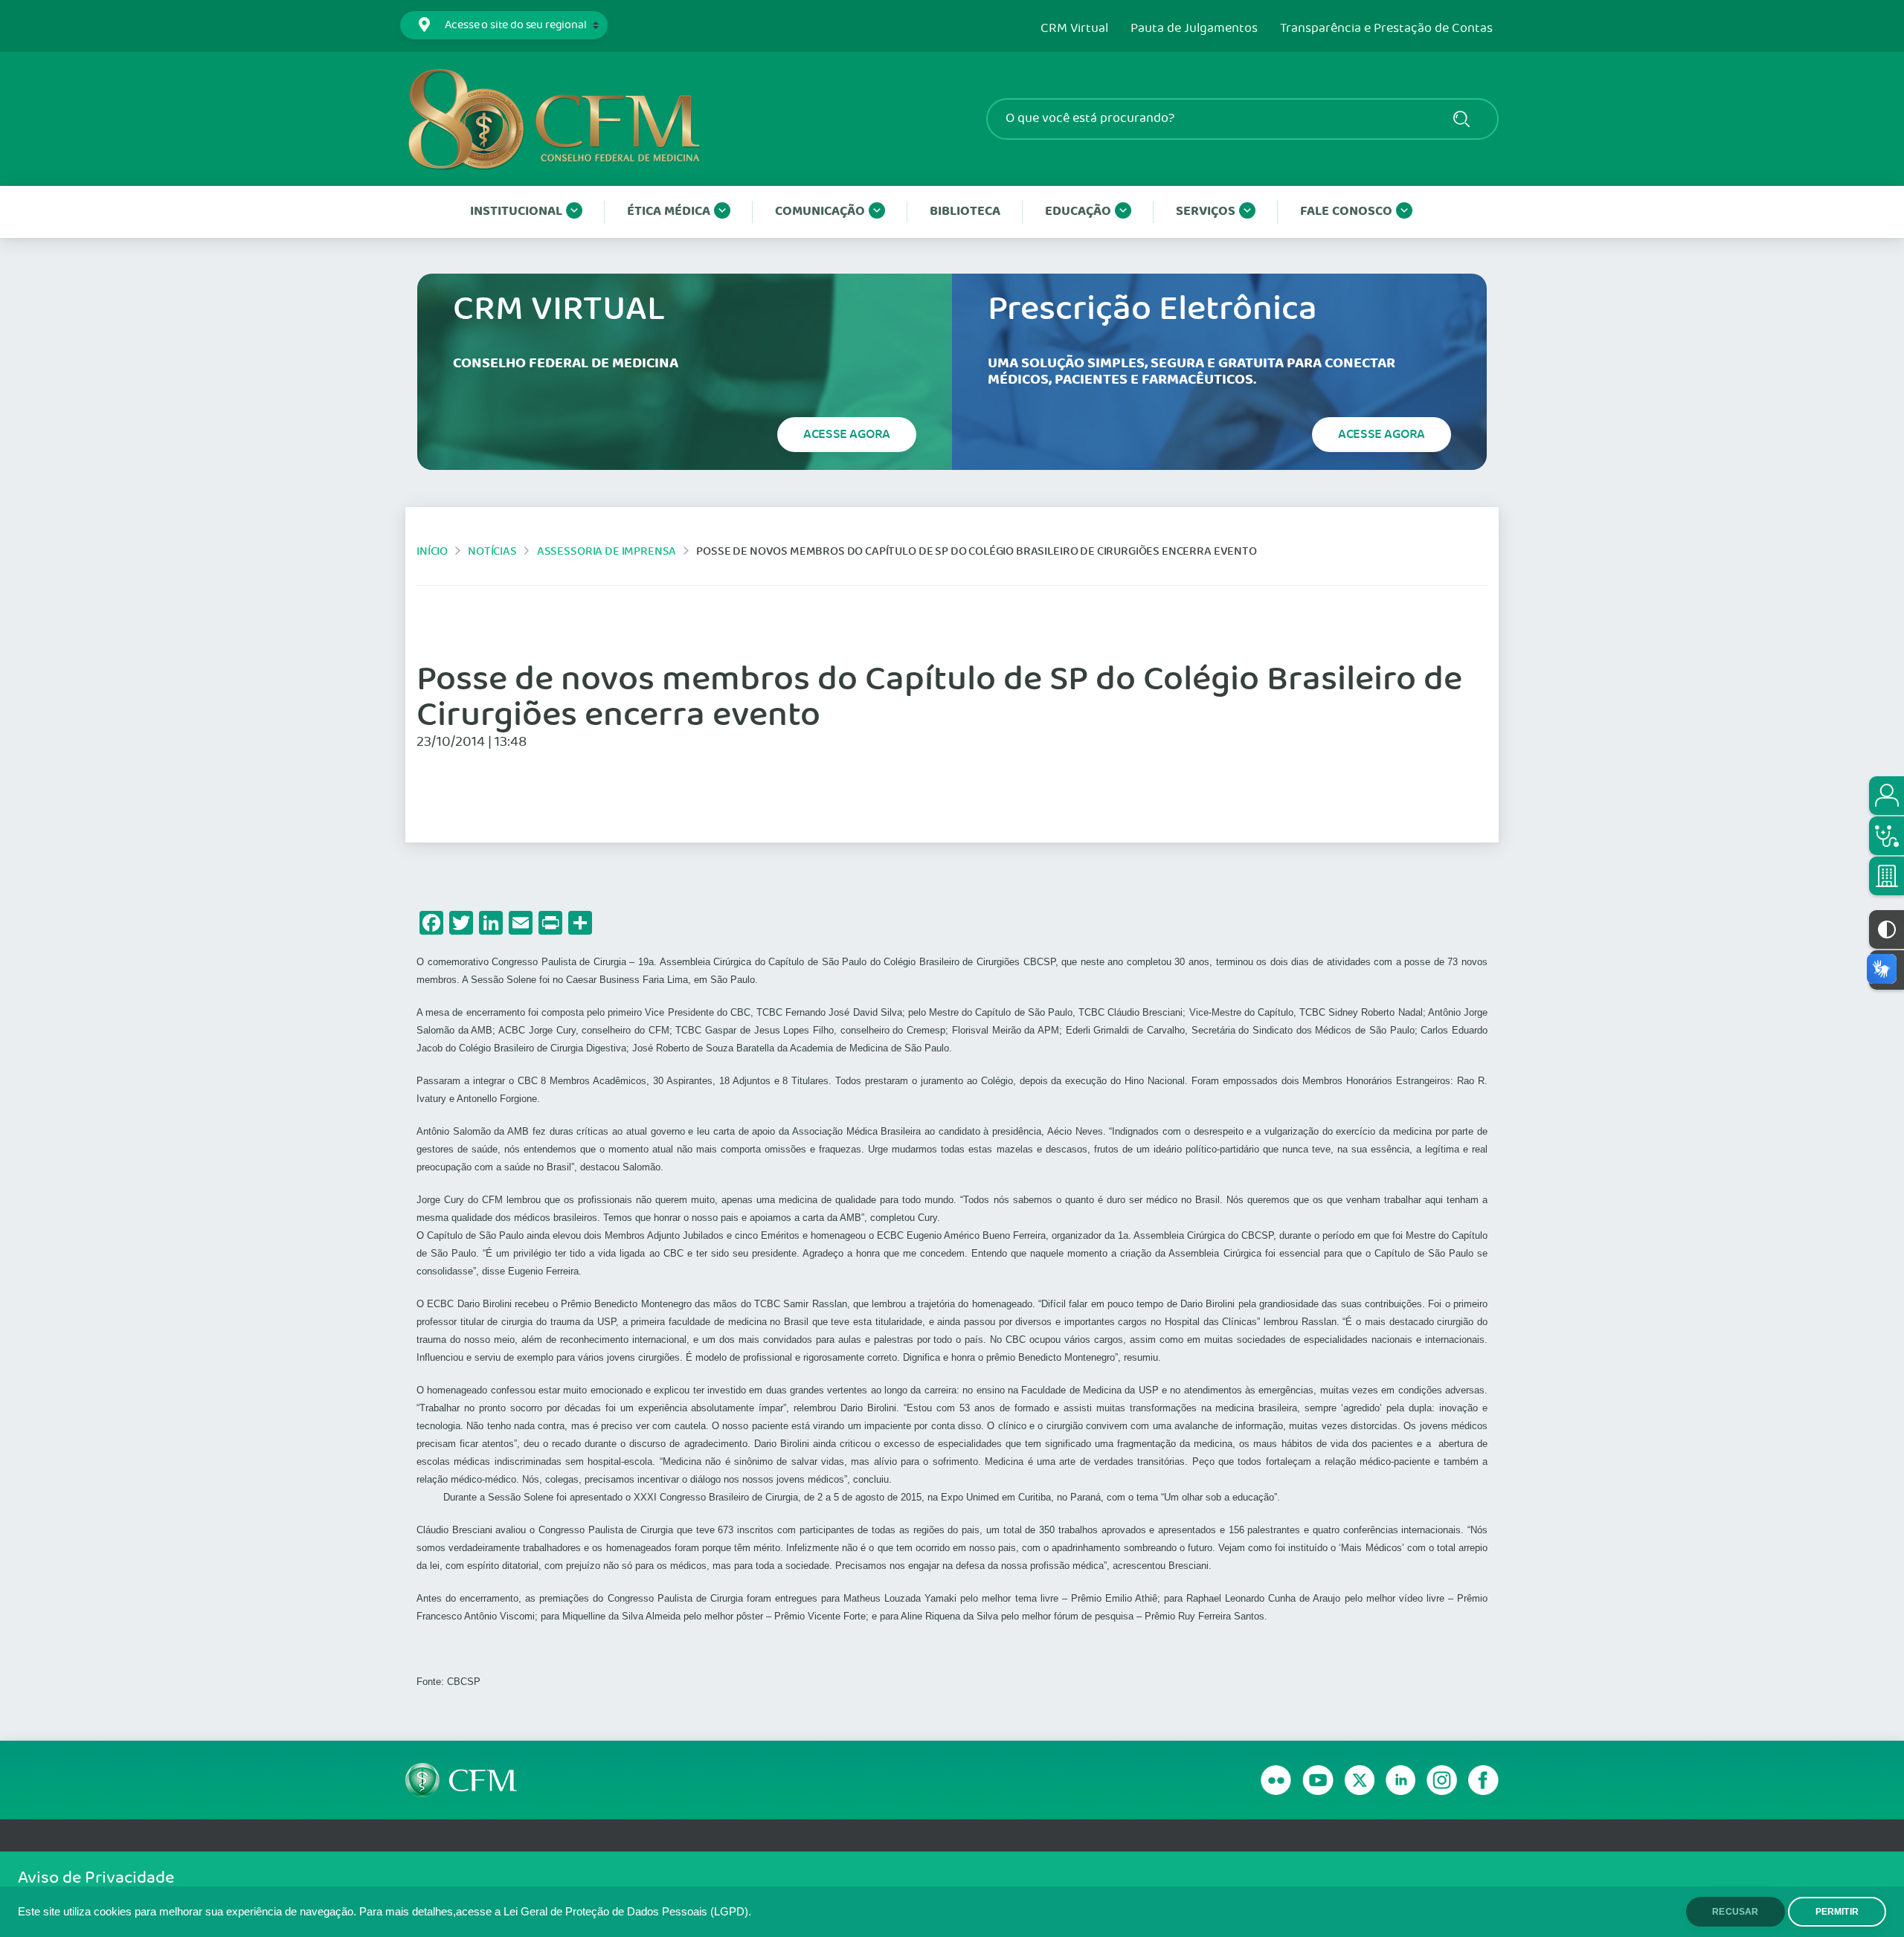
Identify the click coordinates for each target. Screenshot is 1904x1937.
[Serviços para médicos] (1887, 836)
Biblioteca (965, 212)
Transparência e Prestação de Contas (1386, 29)
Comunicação (820, 212)
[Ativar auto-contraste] (1887, 929)
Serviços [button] (1206, 212)
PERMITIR (1837, 1912)
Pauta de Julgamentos (1194, 29)
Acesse (847, 434)
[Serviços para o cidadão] (1887, 796)
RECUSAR (1735, 1912)
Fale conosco (1346, 212)
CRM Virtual (1074, 29)
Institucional (516, 212)
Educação (1078, 212)
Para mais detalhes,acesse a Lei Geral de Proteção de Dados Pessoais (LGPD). (555, 1912)
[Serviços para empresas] (1887, 876)
